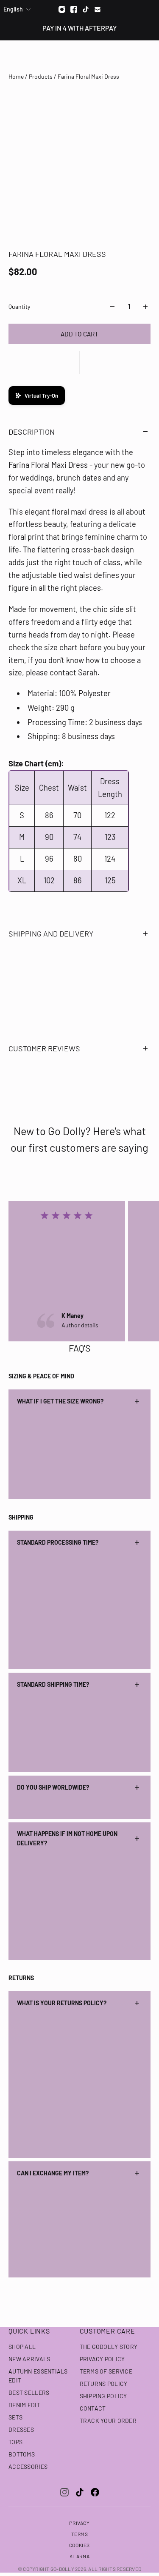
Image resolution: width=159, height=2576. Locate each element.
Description (32, 432)
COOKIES (79, 2545)
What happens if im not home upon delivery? (67, 1838)
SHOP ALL (22, 2347)
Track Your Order (108, 2421)
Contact (93, 2408)
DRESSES (21, 2429)
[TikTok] (80, 2492)
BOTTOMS (22, 2454)
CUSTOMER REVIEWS (44, 1048)
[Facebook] (74, 9)
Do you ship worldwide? (53, 1787)
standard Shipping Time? (53, 1684)
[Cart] (148, 56)
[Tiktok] (86, 9)
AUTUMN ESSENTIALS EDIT (38, 2376)
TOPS (15, 2442)
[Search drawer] (132, 56)
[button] (79, 363)
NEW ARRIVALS (29, 2359)
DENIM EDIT (24, 2405)
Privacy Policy (102, 2359)
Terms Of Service (106, 2371)
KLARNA (80, 2556)
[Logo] (79, 56)
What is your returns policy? (62, 2003)
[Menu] (12, 56)
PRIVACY (79, 2523)
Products (41, 76)
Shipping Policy (103, 2396)
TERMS (80, 2534)
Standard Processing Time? (58, 1542)
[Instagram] (62, 9)
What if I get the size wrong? (60, 1401)
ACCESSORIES (28, 2466)
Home (17, 76)
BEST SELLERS (29, 2392)
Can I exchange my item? (53, 2173)
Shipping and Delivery (51, 934)
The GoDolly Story (109, 2347)
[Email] (98, 9)
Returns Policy (104, 2384)
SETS (15, 2417)
